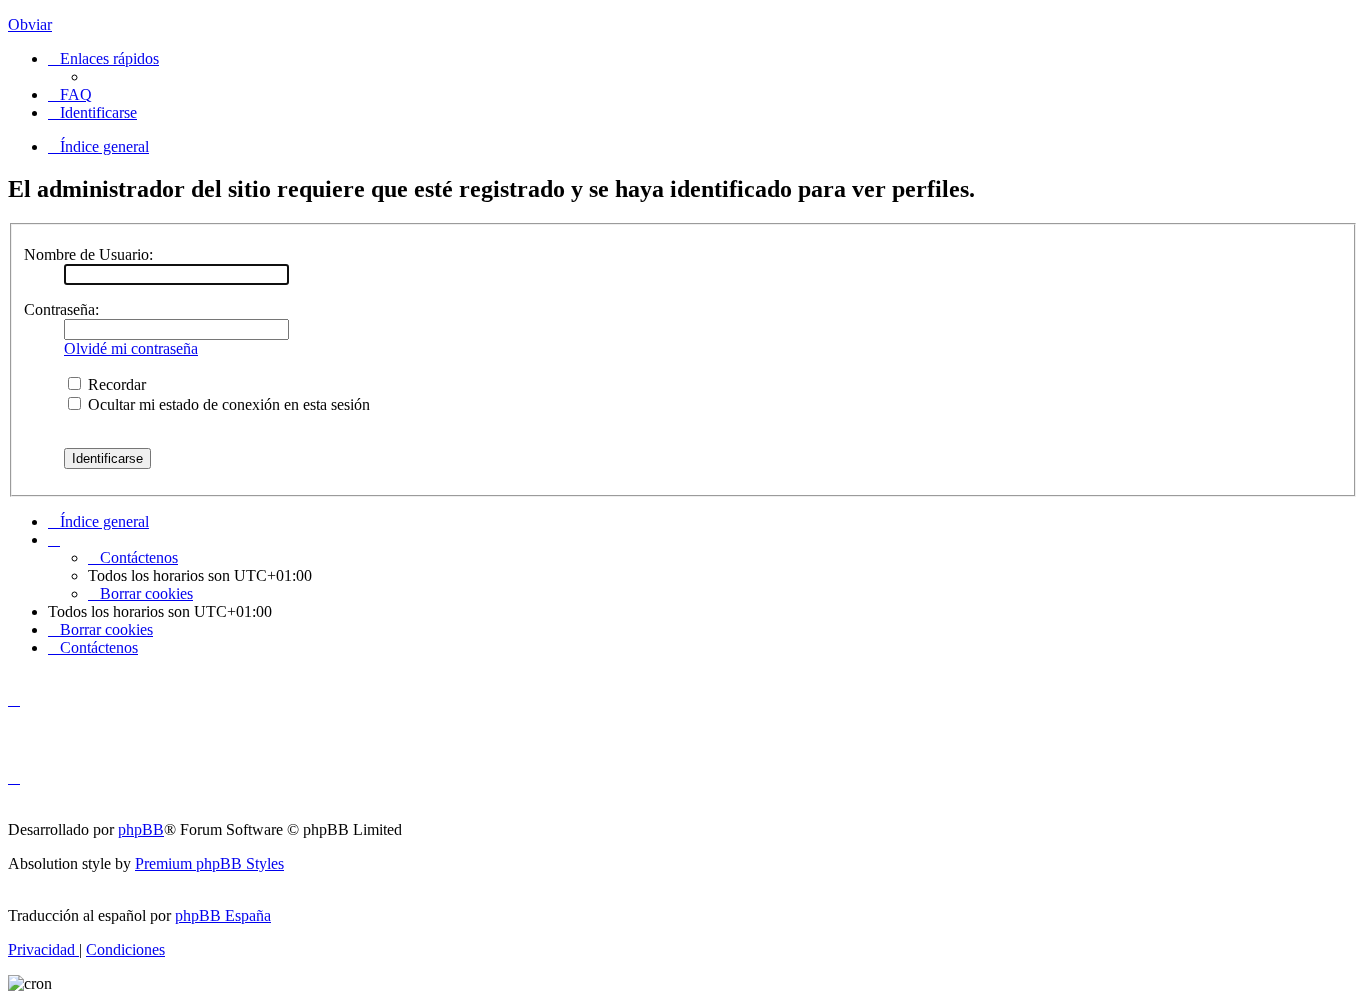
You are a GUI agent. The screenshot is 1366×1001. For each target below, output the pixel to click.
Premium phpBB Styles (209, 863)
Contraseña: (61, 309)
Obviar (30, 24)
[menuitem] (70, 94)
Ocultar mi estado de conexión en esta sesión (227, 404)
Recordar (115, 384)
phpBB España (223, 915)
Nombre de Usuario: (88, 254)
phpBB (141, 829)
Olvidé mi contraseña (131, 348)
